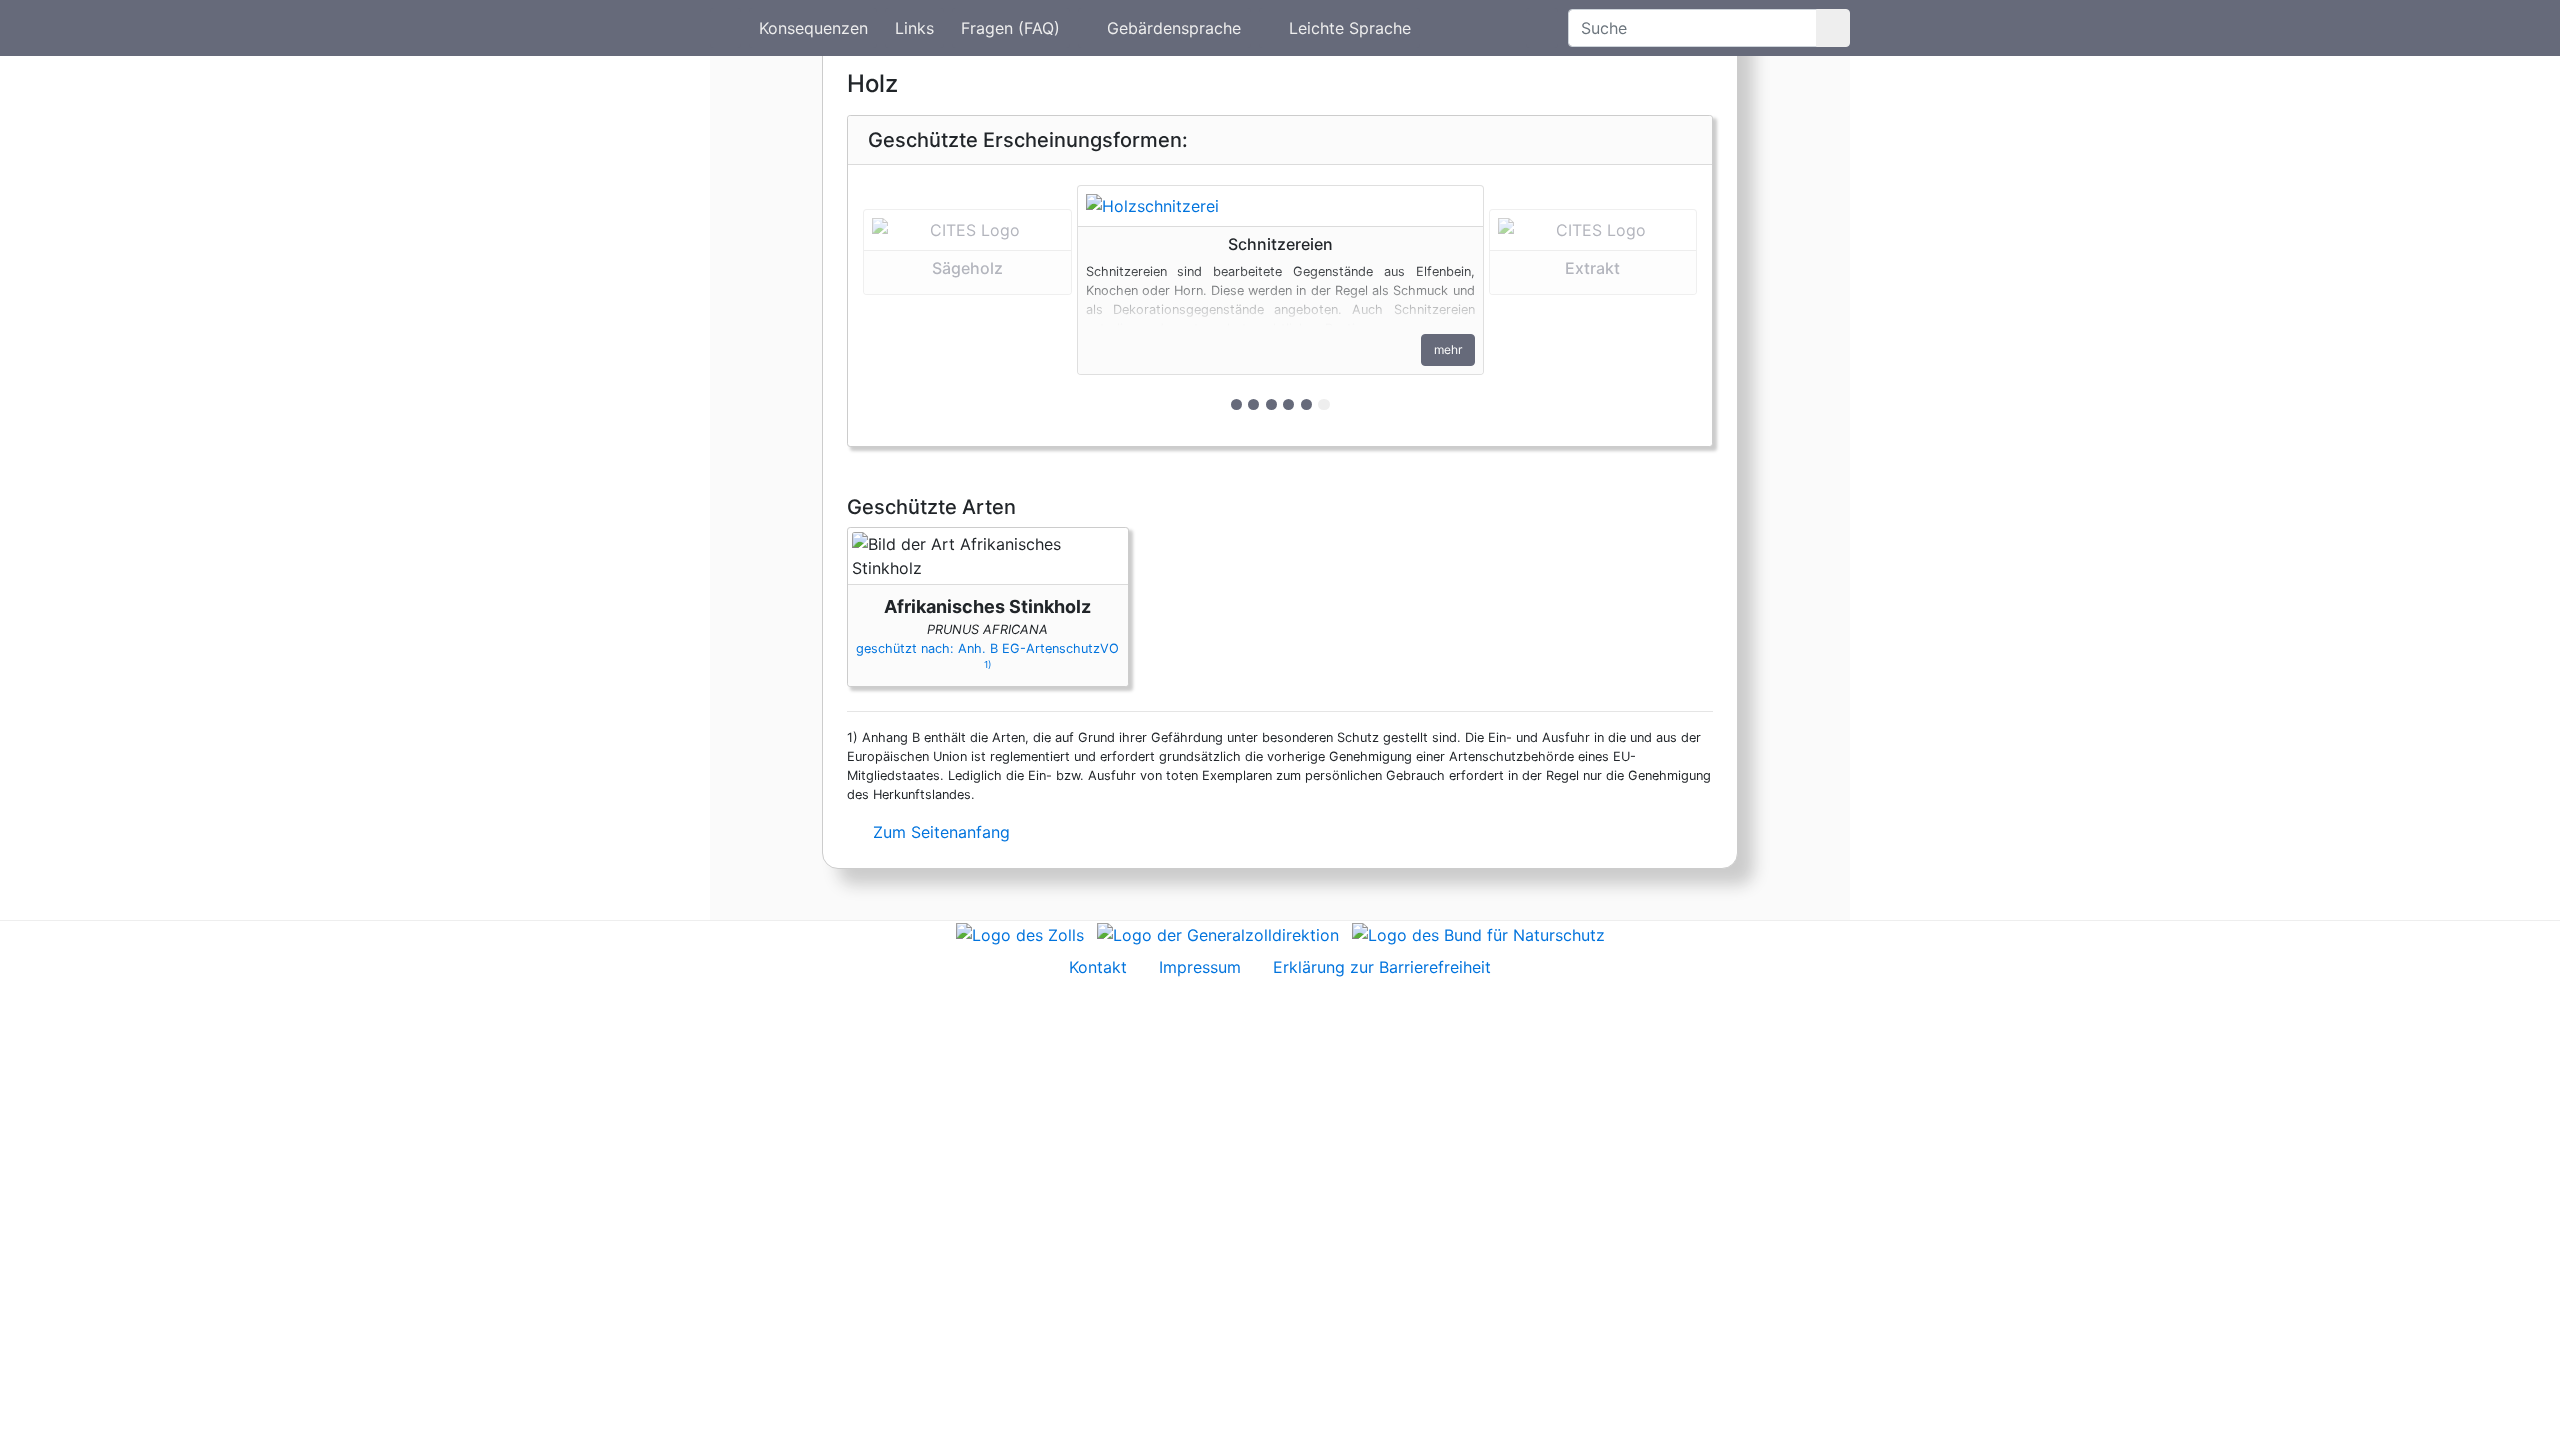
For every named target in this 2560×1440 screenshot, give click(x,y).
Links (914, 28)
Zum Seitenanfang (939, 832)
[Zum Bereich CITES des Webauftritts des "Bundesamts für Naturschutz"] (1478, 933)
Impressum (1200, 967)
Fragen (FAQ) (1010, 28)
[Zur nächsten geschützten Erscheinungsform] (1280, 206)
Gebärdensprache (1174, 28)
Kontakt (1098, 967)
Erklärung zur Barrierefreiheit (1382, 967)
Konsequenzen (813, 28)
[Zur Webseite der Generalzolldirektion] (1218, 933)
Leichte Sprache (1350, 28)
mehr (1448, 349)
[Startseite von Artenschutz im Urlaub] (725, 28)
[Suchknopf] (1833, 28)
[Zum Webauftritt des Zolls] (1020, 933)
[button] (967, 305)
